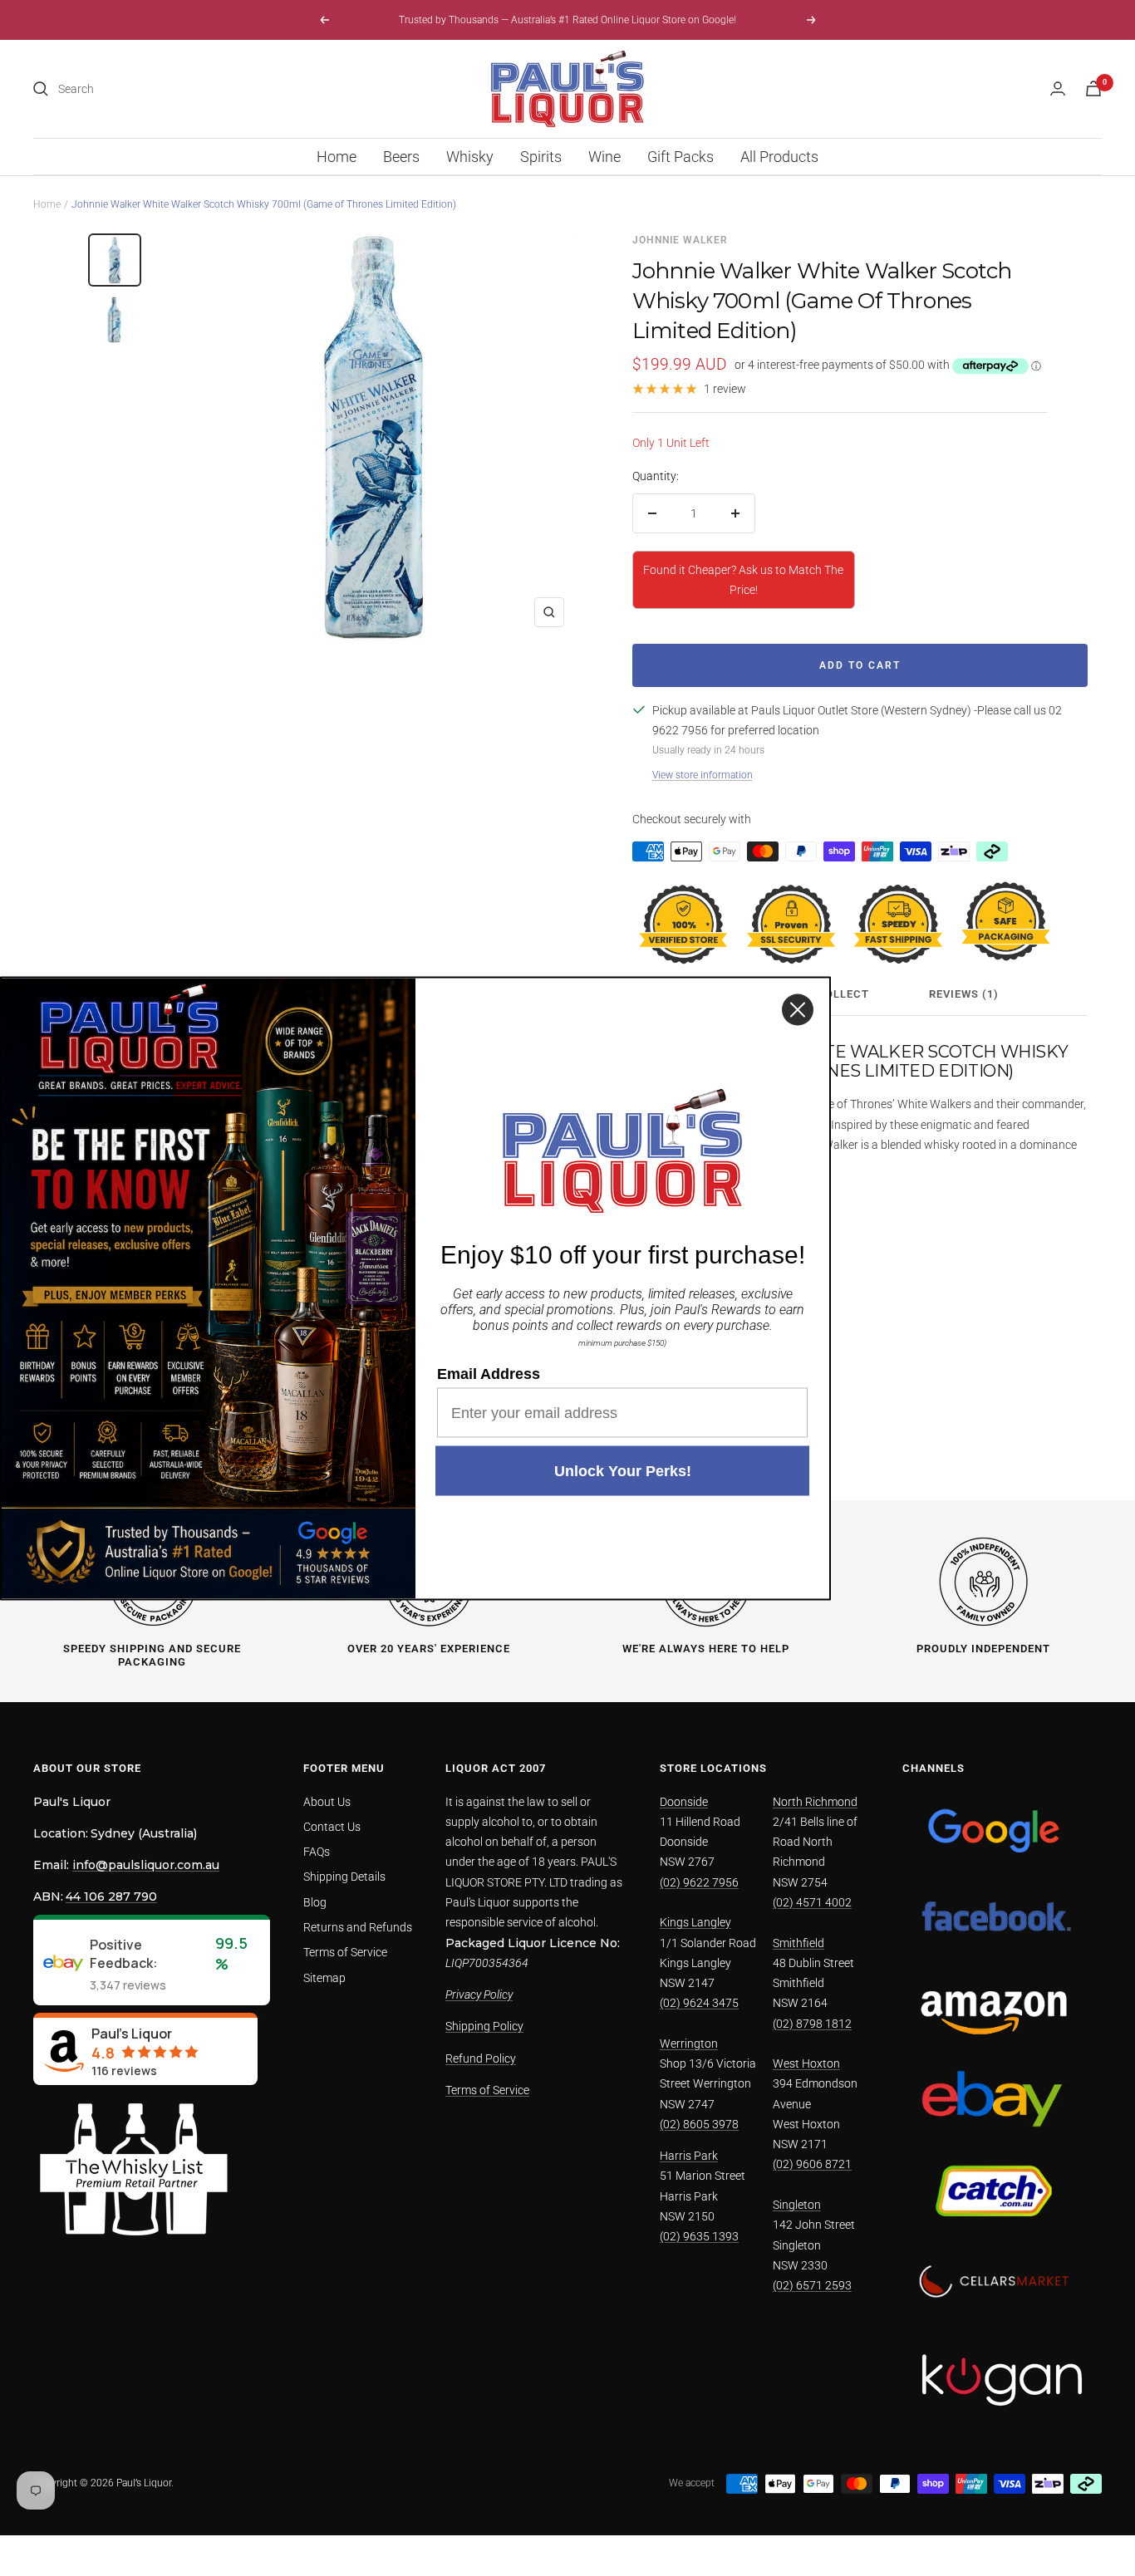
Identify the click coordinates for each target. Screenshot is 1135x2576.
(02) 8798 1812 (812, 2024)
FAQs (317, 1852)
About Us (327, 1802)
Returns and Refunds (358, 1927)
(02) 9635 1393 (699, 2236)
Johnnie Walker (680, 240)
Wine (604, 157)
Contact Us (332, 1827)
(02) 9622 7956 (699, 1882)
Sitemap (324, 1978)
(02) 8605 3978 (699, 2124)
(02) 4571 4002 (812, 1902)
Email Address (489, 1373)
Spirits (541, 157)
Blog (315, 1902)
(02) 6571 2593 (812, 2285)
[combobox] (183, 89)
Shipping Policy (484, 2026)
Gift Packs (681, 157)
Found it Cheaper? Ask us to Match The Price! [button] (743, 580)
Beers (401, 157)
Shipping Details (344, 1877)
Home (337, 157)
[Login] (1058, 88)
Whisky (470, 157)
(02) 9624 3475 (699, 2003)
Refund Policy (481, 2058)
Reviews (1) (964, 994)
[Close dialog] (798, 1009)
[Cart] (1093, 88)
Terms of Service (345, 1952)
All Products (779, 157)
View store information (703, 775)
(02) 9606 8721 (812, 2164)
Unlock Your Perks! (623, 1470)
